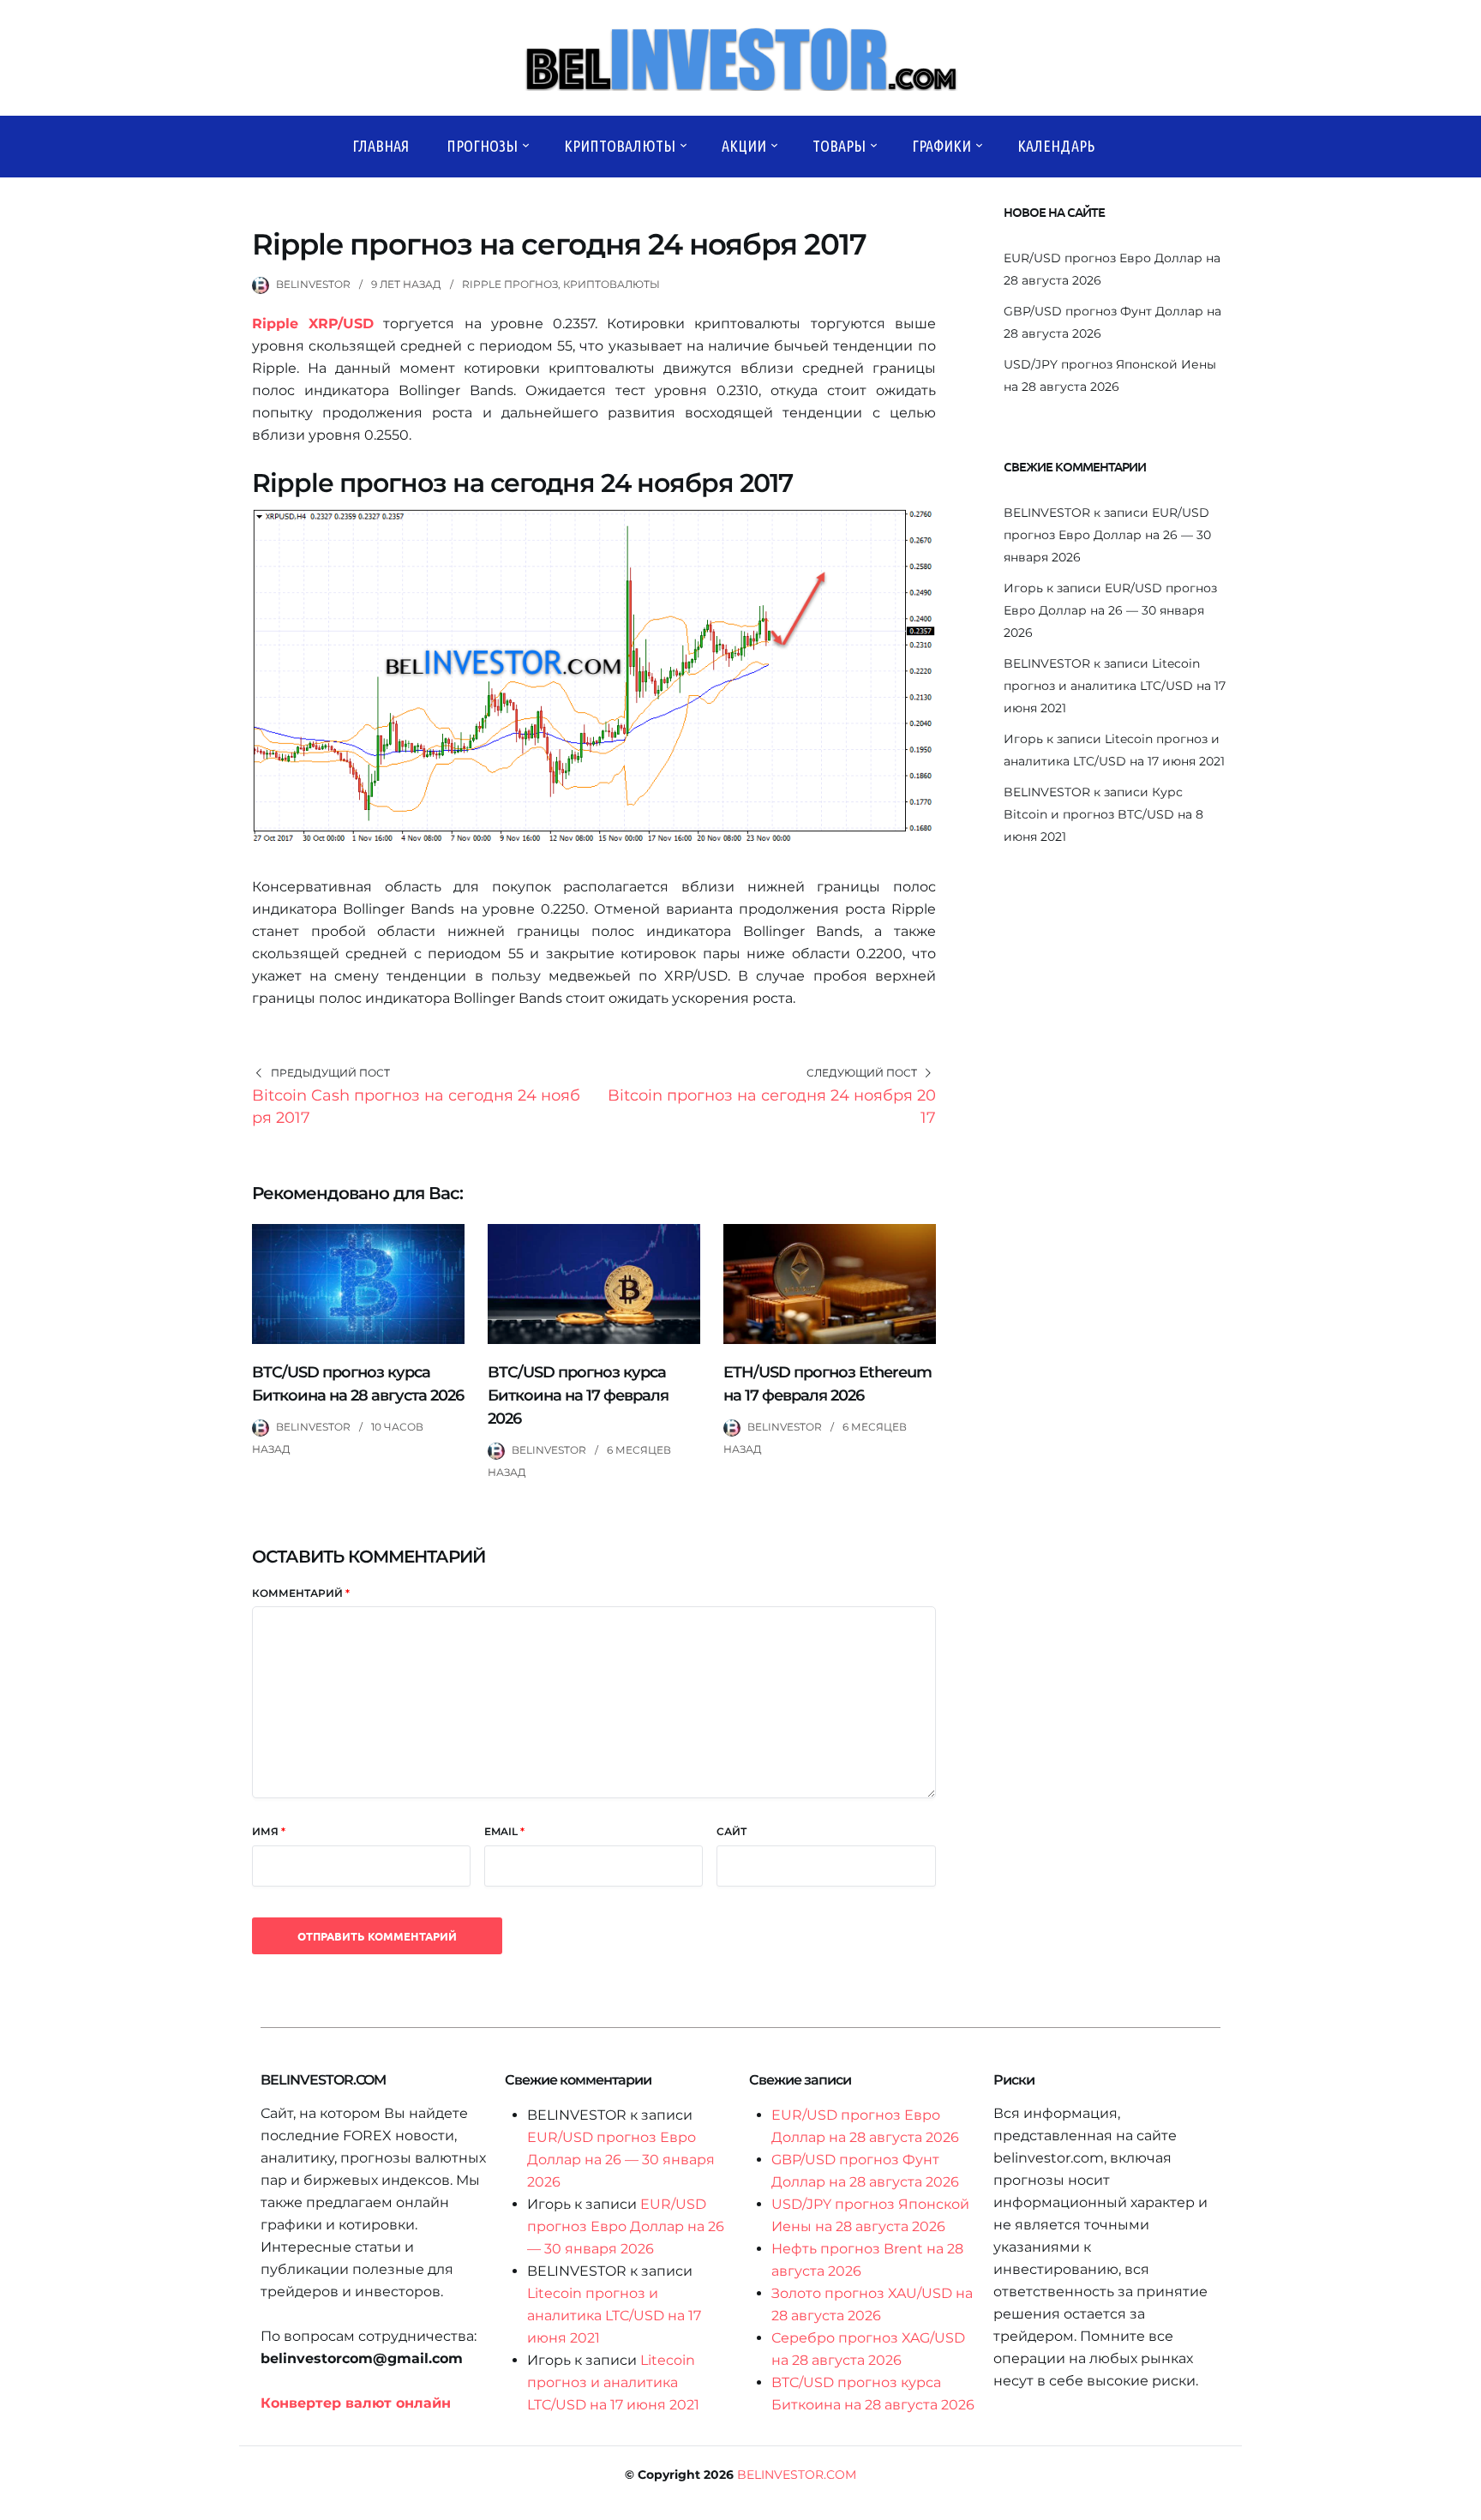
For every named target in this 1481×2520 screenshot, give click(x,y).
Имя (269, 1831)
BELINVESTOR (313, 284)
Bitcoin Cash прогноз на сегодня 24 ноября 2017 (416, 1107)
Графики (941, 146)
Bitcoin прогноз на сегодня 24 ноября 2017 (772, 1107)
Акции (744, 146)
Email (504, 1831)
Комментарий (301, 1593)
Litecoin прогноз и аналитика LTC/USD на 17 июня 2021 (1115, 686)
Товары (839, 146)
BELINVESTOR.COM (797, 2475)
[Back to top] (1464, 2503)
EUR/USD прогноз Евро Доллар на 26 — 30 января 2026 (1107, 535)
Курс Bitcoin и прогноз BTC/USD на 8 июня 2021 (1103, 814)
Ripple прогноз (510, 284)
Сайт (732, 1831)
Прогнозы (482, 146)
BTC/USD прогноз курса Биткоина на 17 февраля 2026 (578, 1395)
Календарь (1056, 146)
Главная (381, 146)
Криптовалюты (620, 146)
